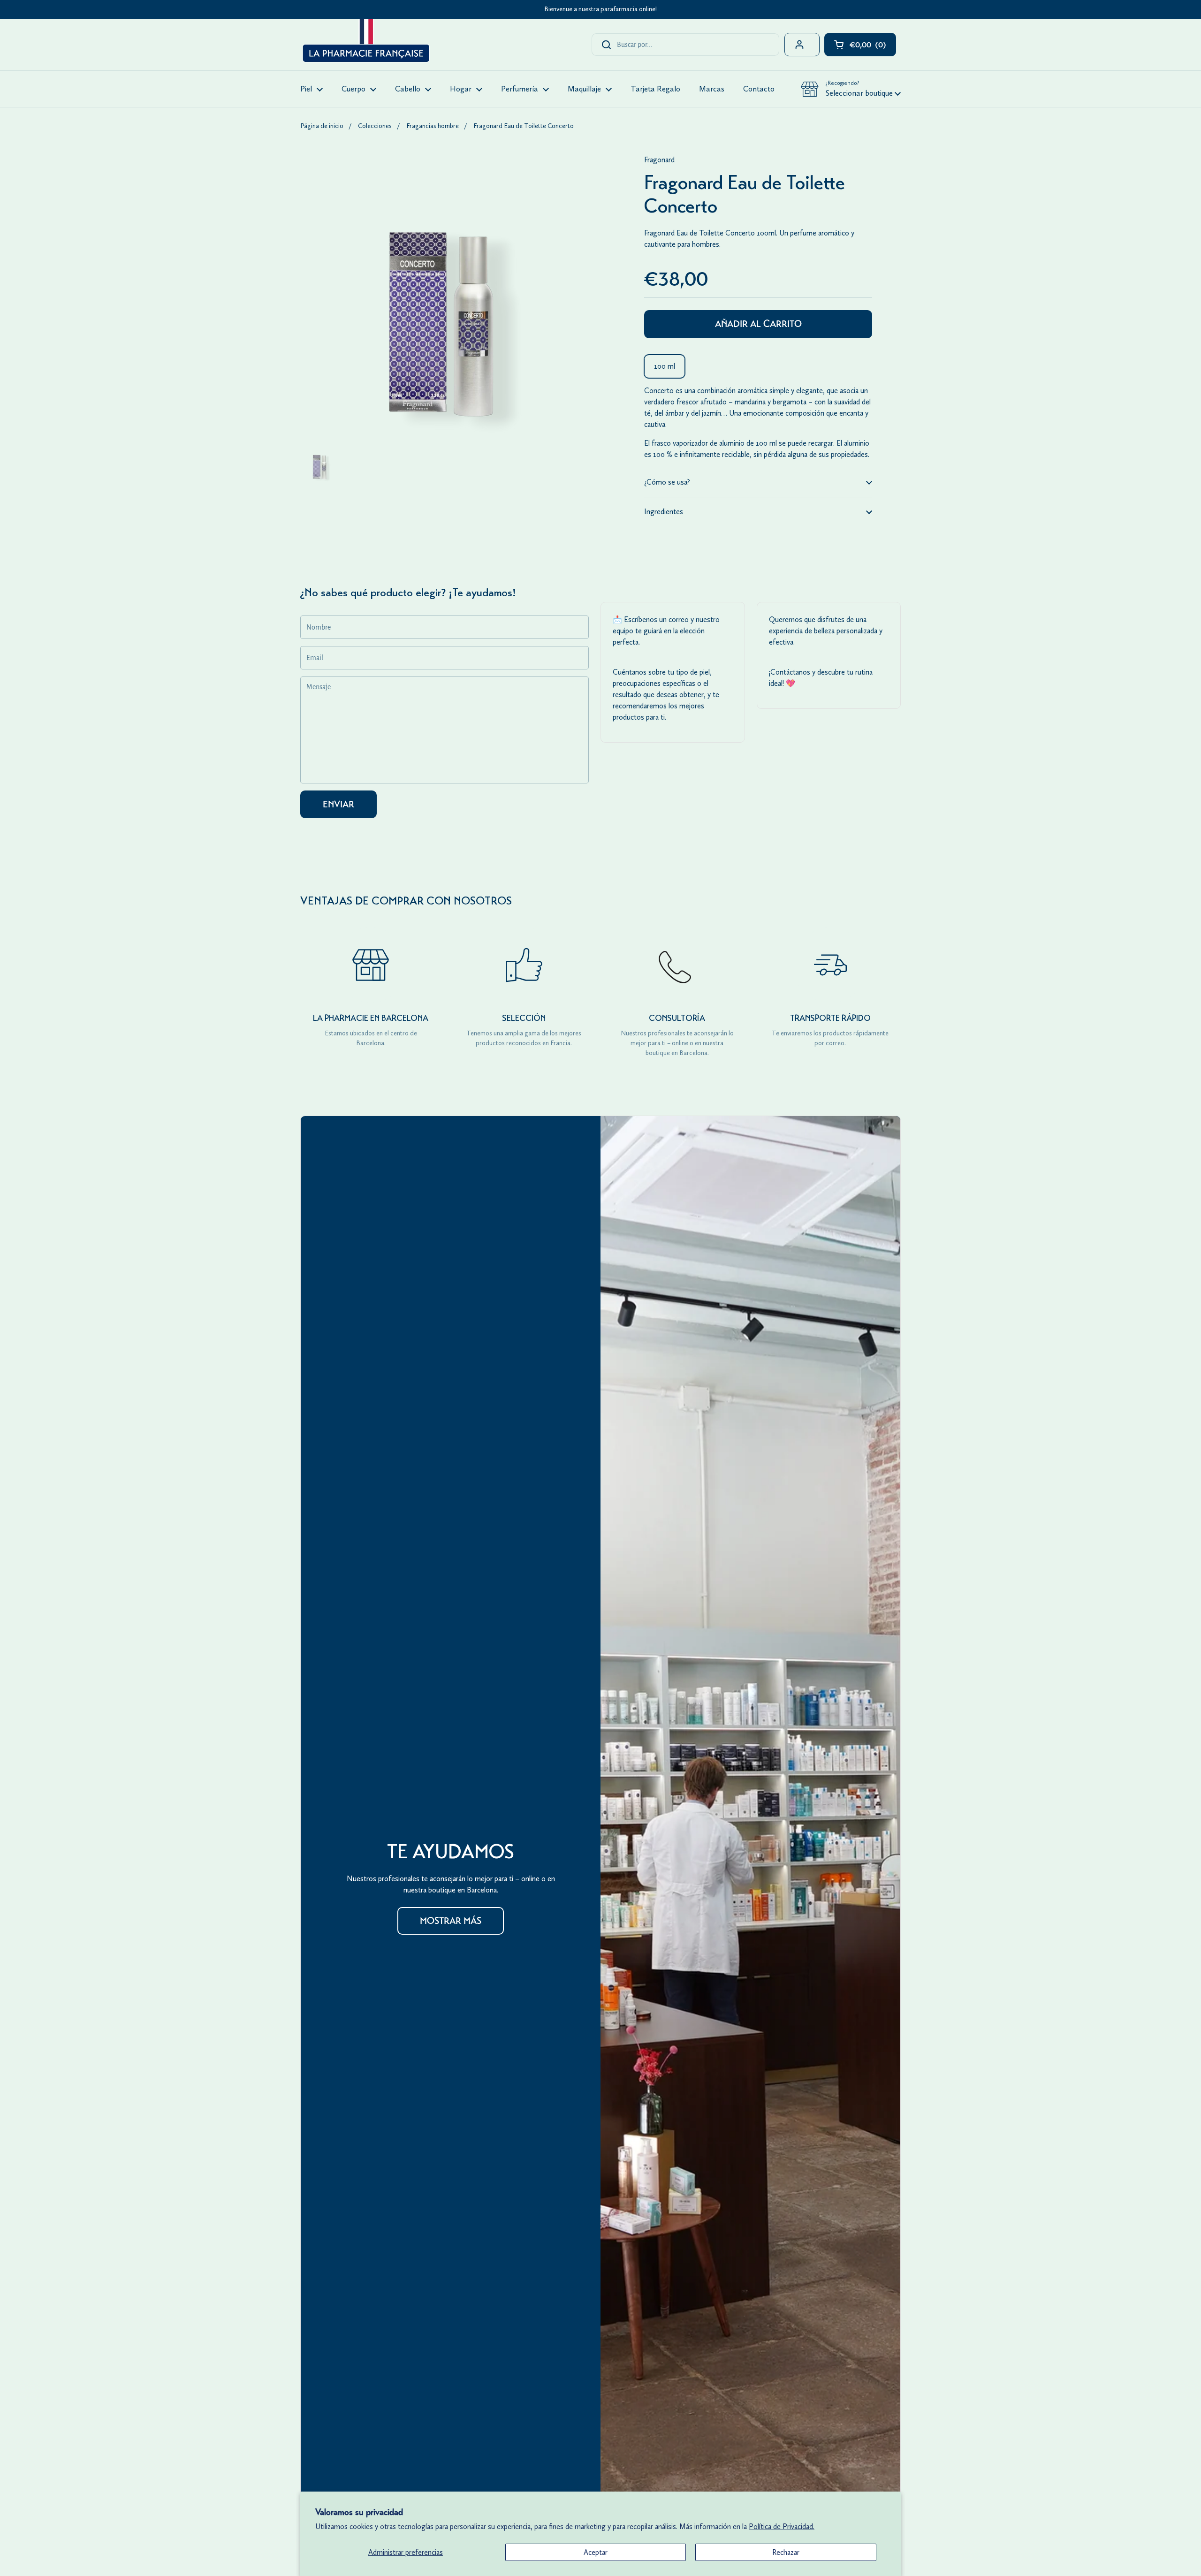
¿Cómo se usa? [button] (667, 482)
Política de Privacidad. (782, 2527)
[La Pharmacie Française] (365, 42)
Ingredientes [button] (664, 512)
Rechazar (786, 2552)
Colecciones (375, 126)
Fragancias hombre (433, 126)
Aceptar (596, 2552)
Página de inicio (322, 126)
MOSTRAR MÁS (451, 1921)
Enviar (338, 804)
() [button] (873, 47)
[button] (851, 89)
